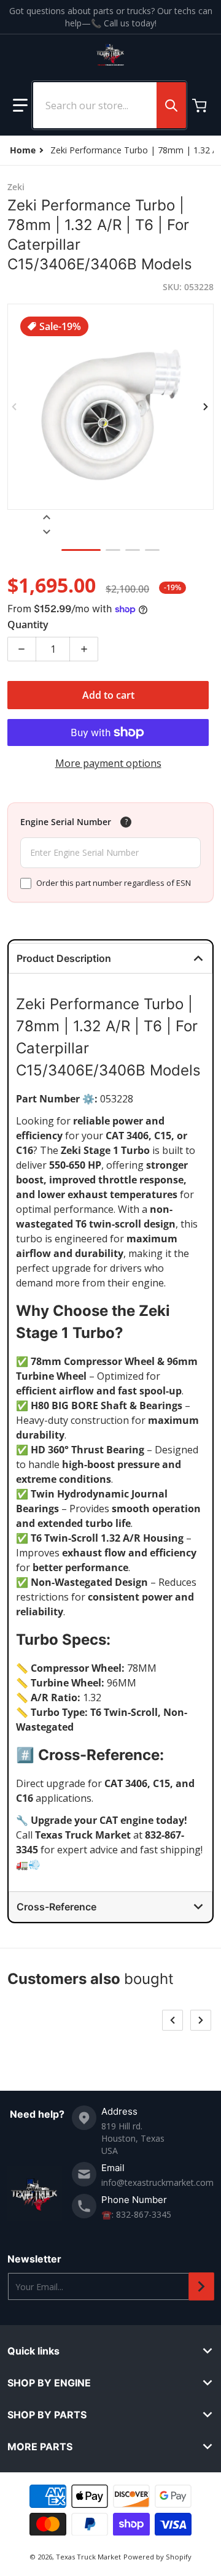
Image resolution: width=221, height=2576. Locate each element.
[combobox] (109, 105)
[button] (20, 106)
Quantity (28, 625)
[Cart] (201, 106)
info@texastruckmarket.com (157, 2182)
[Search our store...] (171, 105)
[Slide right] (206, 407)
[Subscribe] (201, 2286)
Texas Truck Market (88, 2557)
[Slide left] (15, 407)
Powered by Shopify (157, 2557)
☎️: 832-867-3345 (136, 2214)
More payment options (108, 763)
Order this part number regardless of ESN (114, 883)
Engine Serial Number (66, 822)
